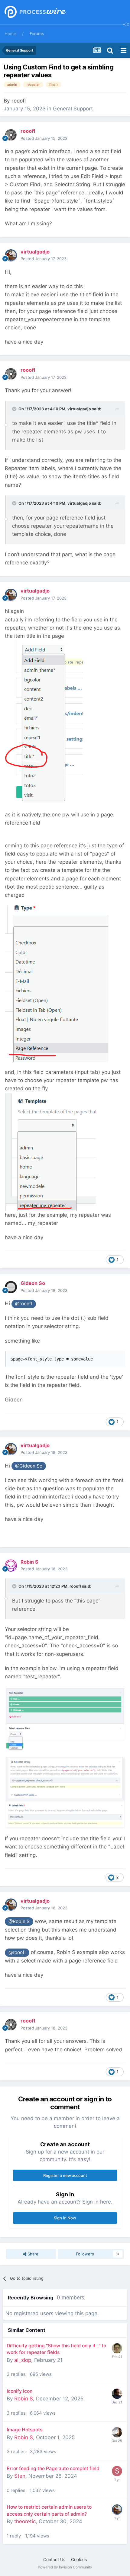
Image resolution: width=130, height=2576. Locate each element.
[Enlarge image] (44, 722)
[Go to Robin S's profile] (11, 1565)
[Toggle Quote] (15, 409)
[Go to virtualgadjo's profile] (11, 255)
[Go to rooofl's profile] (11, 135)
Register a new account (65, 2175)
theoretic (25, 2521)
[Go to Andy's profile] (117, 2432)
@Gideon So (29, 1466)
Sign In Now (65, 2218)
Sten (20, 2476)
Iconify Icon (19, 2391)
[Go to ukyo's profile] (117, 2394)
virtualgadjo (79, 409)
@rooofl (24, 1304)
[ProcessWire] (35, 12)
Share (32, 2254)
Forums (37, 34)
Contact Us (54, 2559)
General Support (73, 109)
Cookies (79, 2559)
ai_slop (23, 2360)
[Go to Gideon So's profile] (11, 1287)
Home (10, 34)
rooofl (19, 101)
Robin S (24, 2399)
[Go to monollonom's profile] (117, 2348)
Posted (44, 138)
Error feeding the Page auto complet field (53, 2468)
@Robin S (19, 1921)
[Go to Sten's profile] (117, 2471)
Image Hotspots (24, 2430)
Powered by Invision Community (65, 2567)
